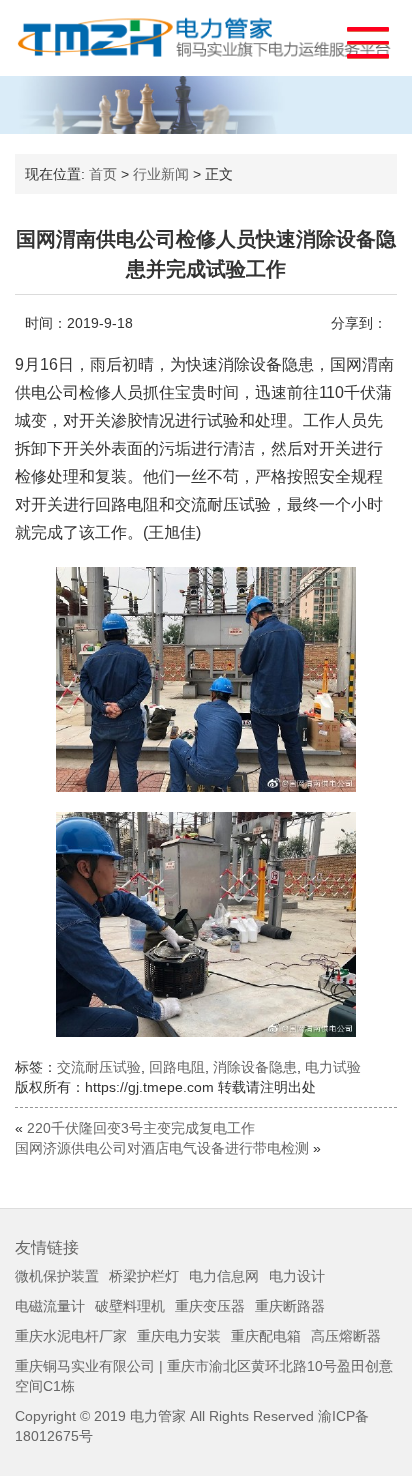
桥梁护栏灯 (144, 1276)
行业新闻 (161, 174)
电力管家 (158, 1416)
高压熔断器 (346, 1336)
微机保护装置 (57, 1276)
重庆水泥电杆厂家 (71, 1336)
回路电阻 (177, 1067)
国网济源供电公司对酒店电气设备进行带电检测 (162, 1148)
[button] (358, 37)
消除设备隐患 (255, 1067)
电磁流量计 (50, 1306)
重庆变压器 (210, 1306)
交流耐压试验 (99, 1067)
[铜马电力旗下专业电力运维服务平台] (206, 38)
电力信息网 (224, 1276)
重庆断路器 (290, 1306)
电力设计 (297, 1276)
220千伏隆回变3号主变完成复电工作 (141, 1128)
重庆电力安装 (179, 1336)
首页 (103, 174)
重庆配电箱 (266, 1336)
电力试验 (333, 1067)
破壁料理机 (130, 1306)
